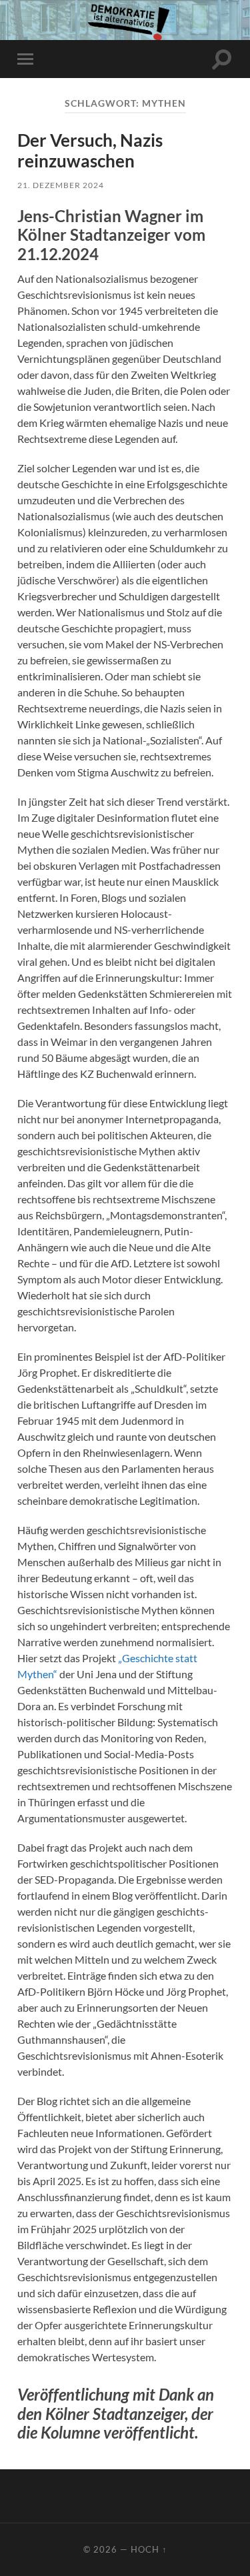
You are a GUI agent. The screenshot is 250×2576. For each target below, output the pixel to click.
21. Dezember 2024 (61, 185)
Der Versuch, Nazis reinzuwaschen (90, 151)
